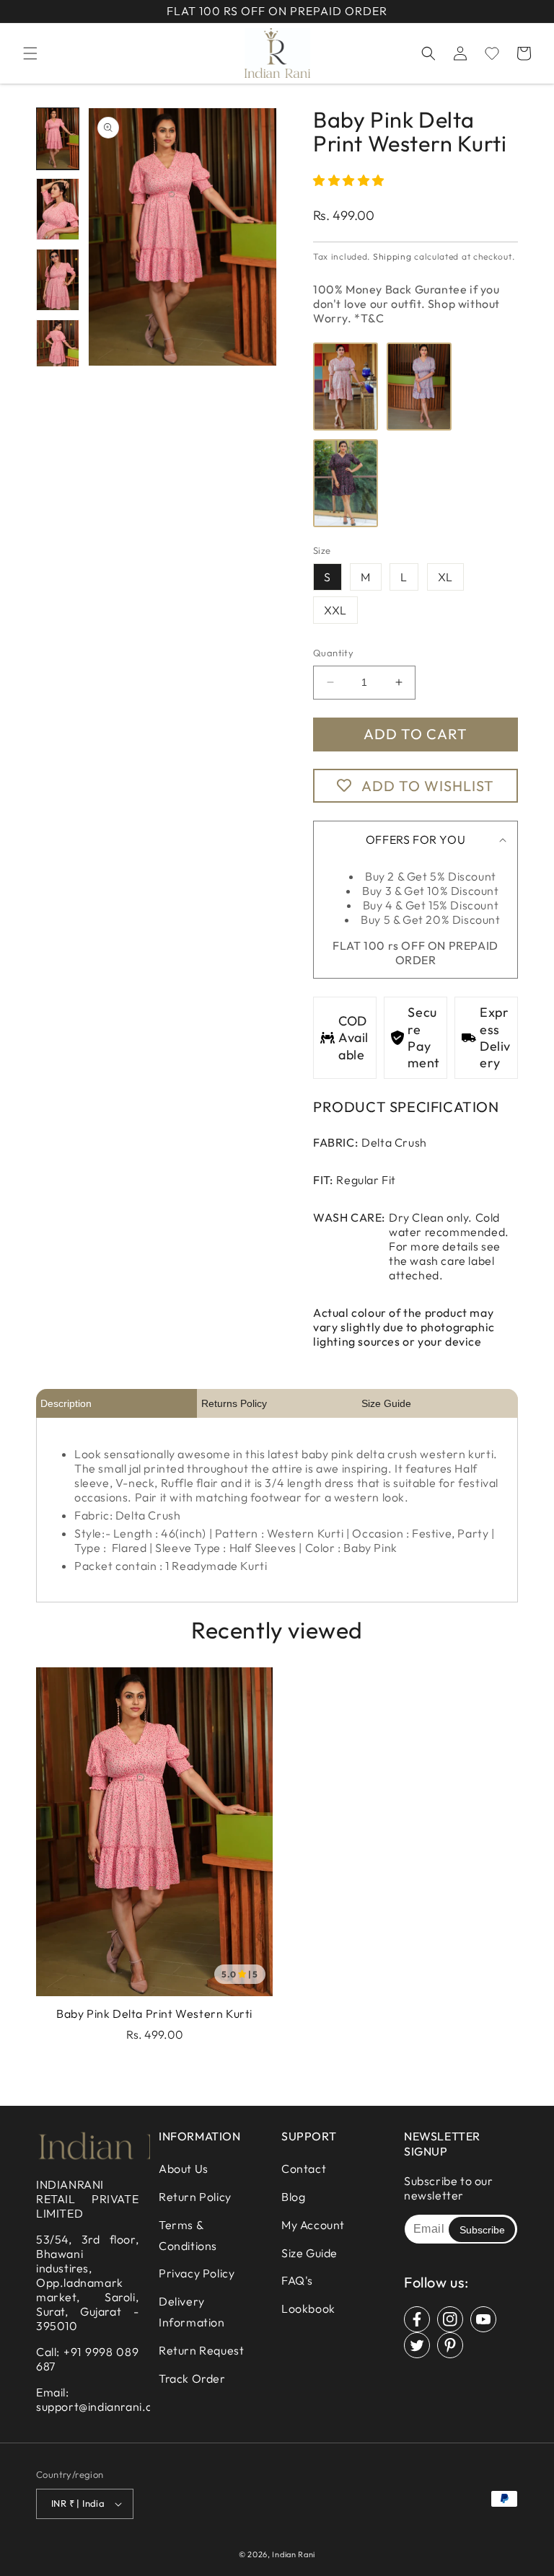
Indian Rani (294, 2554)
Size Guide (386, 1403)
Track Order (192, 2378)
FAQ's (297, 2280)
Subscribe (482, 2230)
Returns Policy (234, 1403)
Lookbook (308, 2308)
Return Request (201, 2350)
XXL (335, 610)
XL (445, 577)
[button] (30, 53)
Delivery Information (192, 2312)
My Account (313, 2225)
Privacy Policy (197, 2273)
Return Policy (195, 2197)
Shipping (392, 256)
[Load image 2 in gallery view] (58, 209)
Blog (293, 2197)
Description (66, 1403)
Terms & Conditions (188, 2235)
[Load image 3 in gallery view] (58, 280)
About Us (184, 2169)
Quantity (333, 653)
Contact (304, 2169)
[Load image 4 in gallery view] (58, 350)
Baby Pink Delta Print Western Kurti (154, 2013)
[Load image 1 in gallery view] (58, 138)
